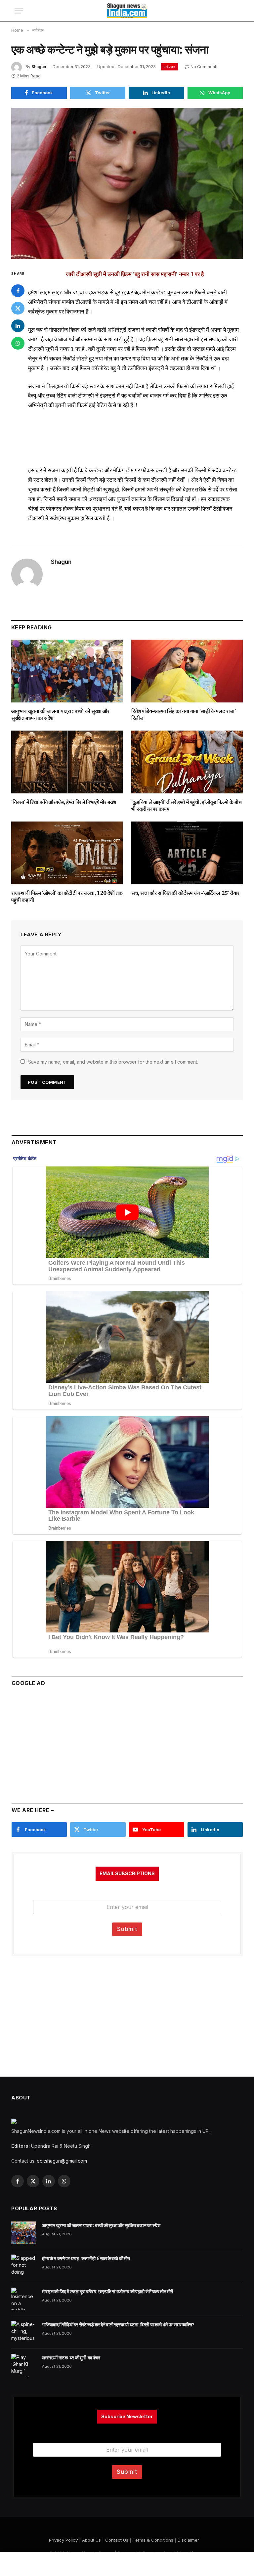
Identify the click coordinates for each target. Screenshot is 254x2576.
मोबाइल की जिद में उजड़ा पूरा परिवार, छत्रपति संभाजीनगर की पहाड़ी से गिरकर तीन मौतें (107, 2292)
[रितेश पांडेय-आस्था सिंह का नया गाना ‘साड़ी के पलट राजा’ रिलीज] (187, 671)
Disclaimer (188, 2540)
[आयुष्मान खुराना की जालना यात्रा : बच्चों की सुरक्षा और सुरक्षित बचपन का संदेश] (67, 671)
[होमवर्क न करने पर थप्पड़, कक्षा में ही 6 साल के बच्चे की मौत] (24, 2266)
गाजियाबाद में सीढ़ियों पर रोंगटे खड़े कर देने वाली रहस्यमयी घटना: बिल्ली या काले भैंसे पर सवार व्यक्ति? (118, 2325)
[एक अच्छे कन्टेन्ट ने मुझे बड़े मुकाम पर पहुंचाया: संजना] (127, 183)
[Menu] (19, 11)
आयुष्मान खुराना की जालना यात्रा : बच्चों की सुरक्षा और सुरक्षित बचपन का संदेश (60, 715)
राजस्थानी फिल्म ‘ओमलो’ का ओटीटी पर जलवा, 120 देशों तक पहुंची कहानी (67, 897)
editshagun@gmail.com (62, 2161)
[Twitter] (18, 308)
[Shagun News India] (127, 11)
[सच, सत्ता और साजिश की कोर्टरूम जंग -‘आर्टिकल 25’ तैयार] (187, 853)
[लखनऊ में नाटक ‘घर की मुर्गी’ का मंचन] (24, 2365)
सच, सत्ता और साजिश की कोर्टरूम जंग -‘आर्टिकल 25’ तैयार (185, 893)
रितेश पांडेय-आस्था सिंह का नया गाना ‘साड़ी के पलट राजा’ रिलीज (184, 715)
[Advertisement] (127, 1742)
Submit (127, 1929)
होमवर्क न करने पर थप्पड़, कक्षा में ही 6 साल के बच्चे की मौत (86, 2259)
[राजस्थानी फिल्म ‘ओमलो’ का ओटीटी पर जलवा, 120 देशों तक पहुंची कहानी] (67, 853)
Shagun (39, 67)
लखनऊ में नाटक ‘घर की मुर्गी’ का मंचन (71, 2358)
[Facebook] (18, 291)
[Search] (236, 11)
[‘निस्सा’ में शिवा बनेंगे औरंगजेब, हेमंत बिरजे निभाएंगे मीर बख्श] (67, 762)
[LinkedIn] (18, 326)
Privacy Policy (63, 2540)
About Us (91, 2540)
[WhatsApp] (18, 343)
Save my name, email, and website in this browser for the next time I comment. (113, 1062)
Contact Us (117, 2540)
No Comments (205, 67)
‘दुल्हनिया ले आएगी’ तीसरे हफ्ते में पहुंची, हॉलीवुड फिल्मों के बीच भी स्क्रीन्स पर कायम (187, 806)
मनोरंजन (169, 67)
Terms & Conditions (153, 2540)
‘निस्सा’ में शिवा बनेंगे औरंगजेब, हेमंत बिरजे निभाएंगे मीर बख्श (64, 802)
